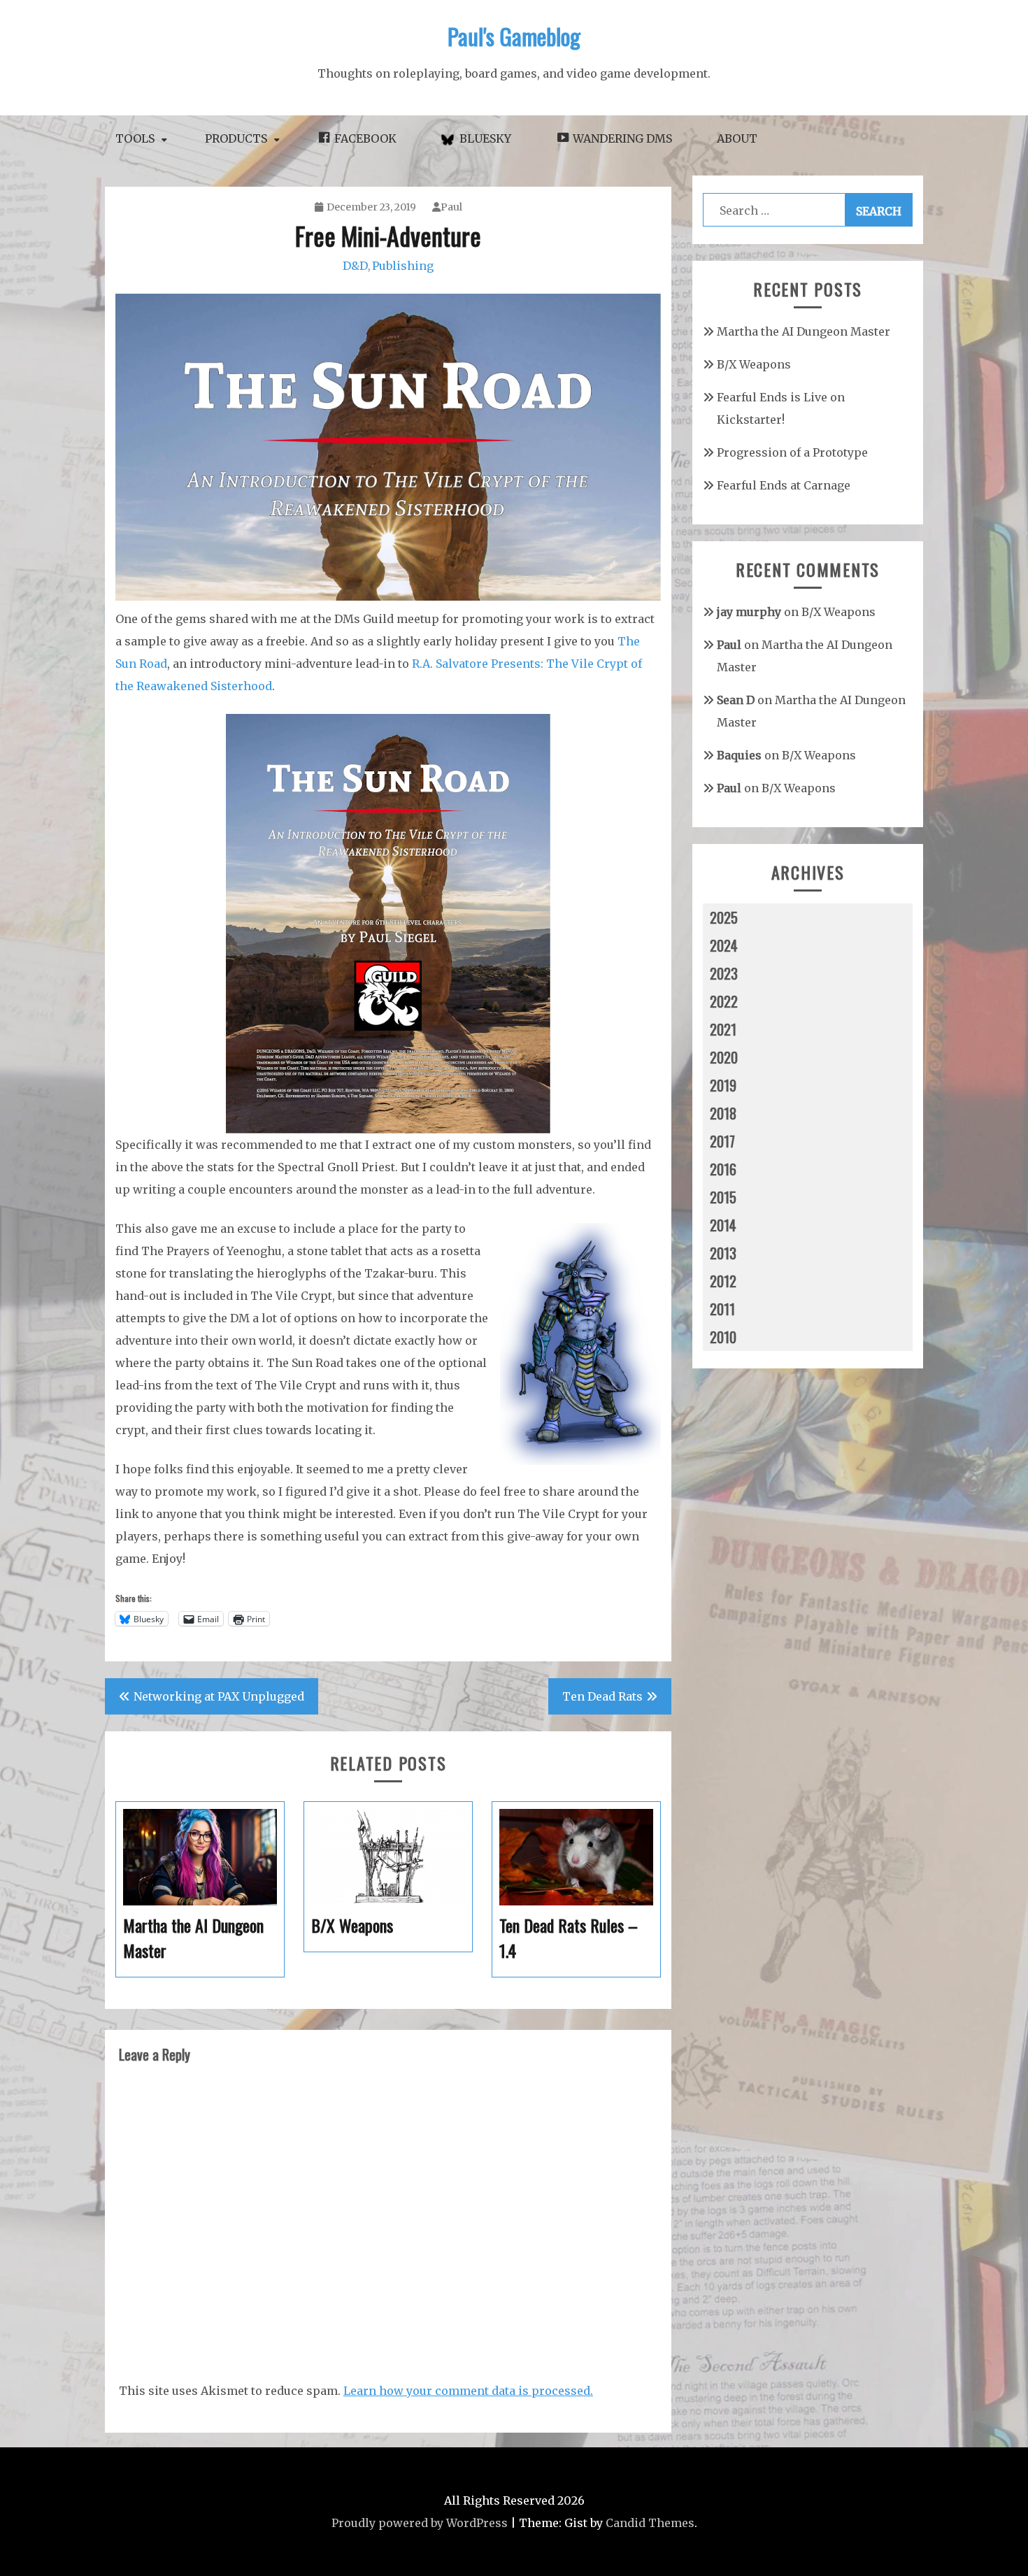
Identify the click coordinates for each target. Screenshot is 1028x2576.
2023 (724, 973)
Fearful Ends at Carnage (784, 485)
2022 (724, 1001)
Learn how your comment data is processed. (468, 2391)
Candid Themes (650, 2523)
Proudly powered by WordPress (420, 2523)
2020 (724, 1057)
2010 (723, 1337)
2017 (722, 1141)
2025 (724, 917)
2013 (723, 1253)
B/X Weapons (754, 364)
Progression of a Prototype (792, 452)
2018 (723, 1113)
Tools (135, 138)
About (737, 138)
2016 (723, 1169)
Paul (451, 207)
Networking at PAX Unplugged (219, 1696)
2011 (722, 1309)
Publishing (403, 266)
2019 (723, 1085)
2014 (723, 1225)
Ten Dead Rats (602, 1696)
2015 (723, 1197)
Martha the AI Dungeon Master (804, 331)
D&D (355, 266)
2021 (723, 1029)
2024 (724, 945)
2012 (723, 1281)
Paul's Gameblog (514, 36)
